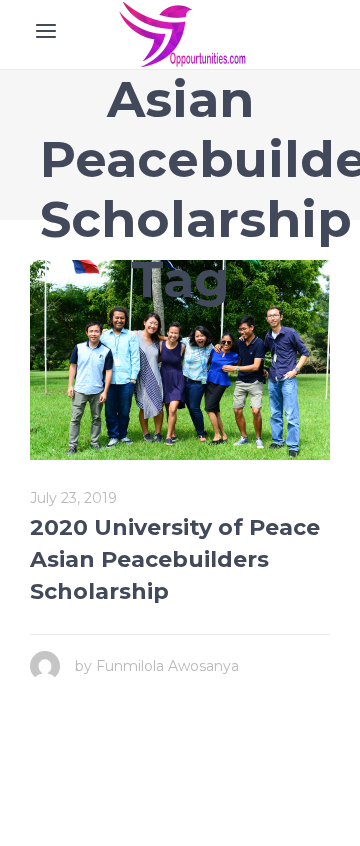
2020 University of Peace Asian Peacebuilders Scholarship (175, 559)
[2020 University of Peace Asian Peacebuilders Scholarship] (180, 360)
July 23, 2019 (73, 498)
